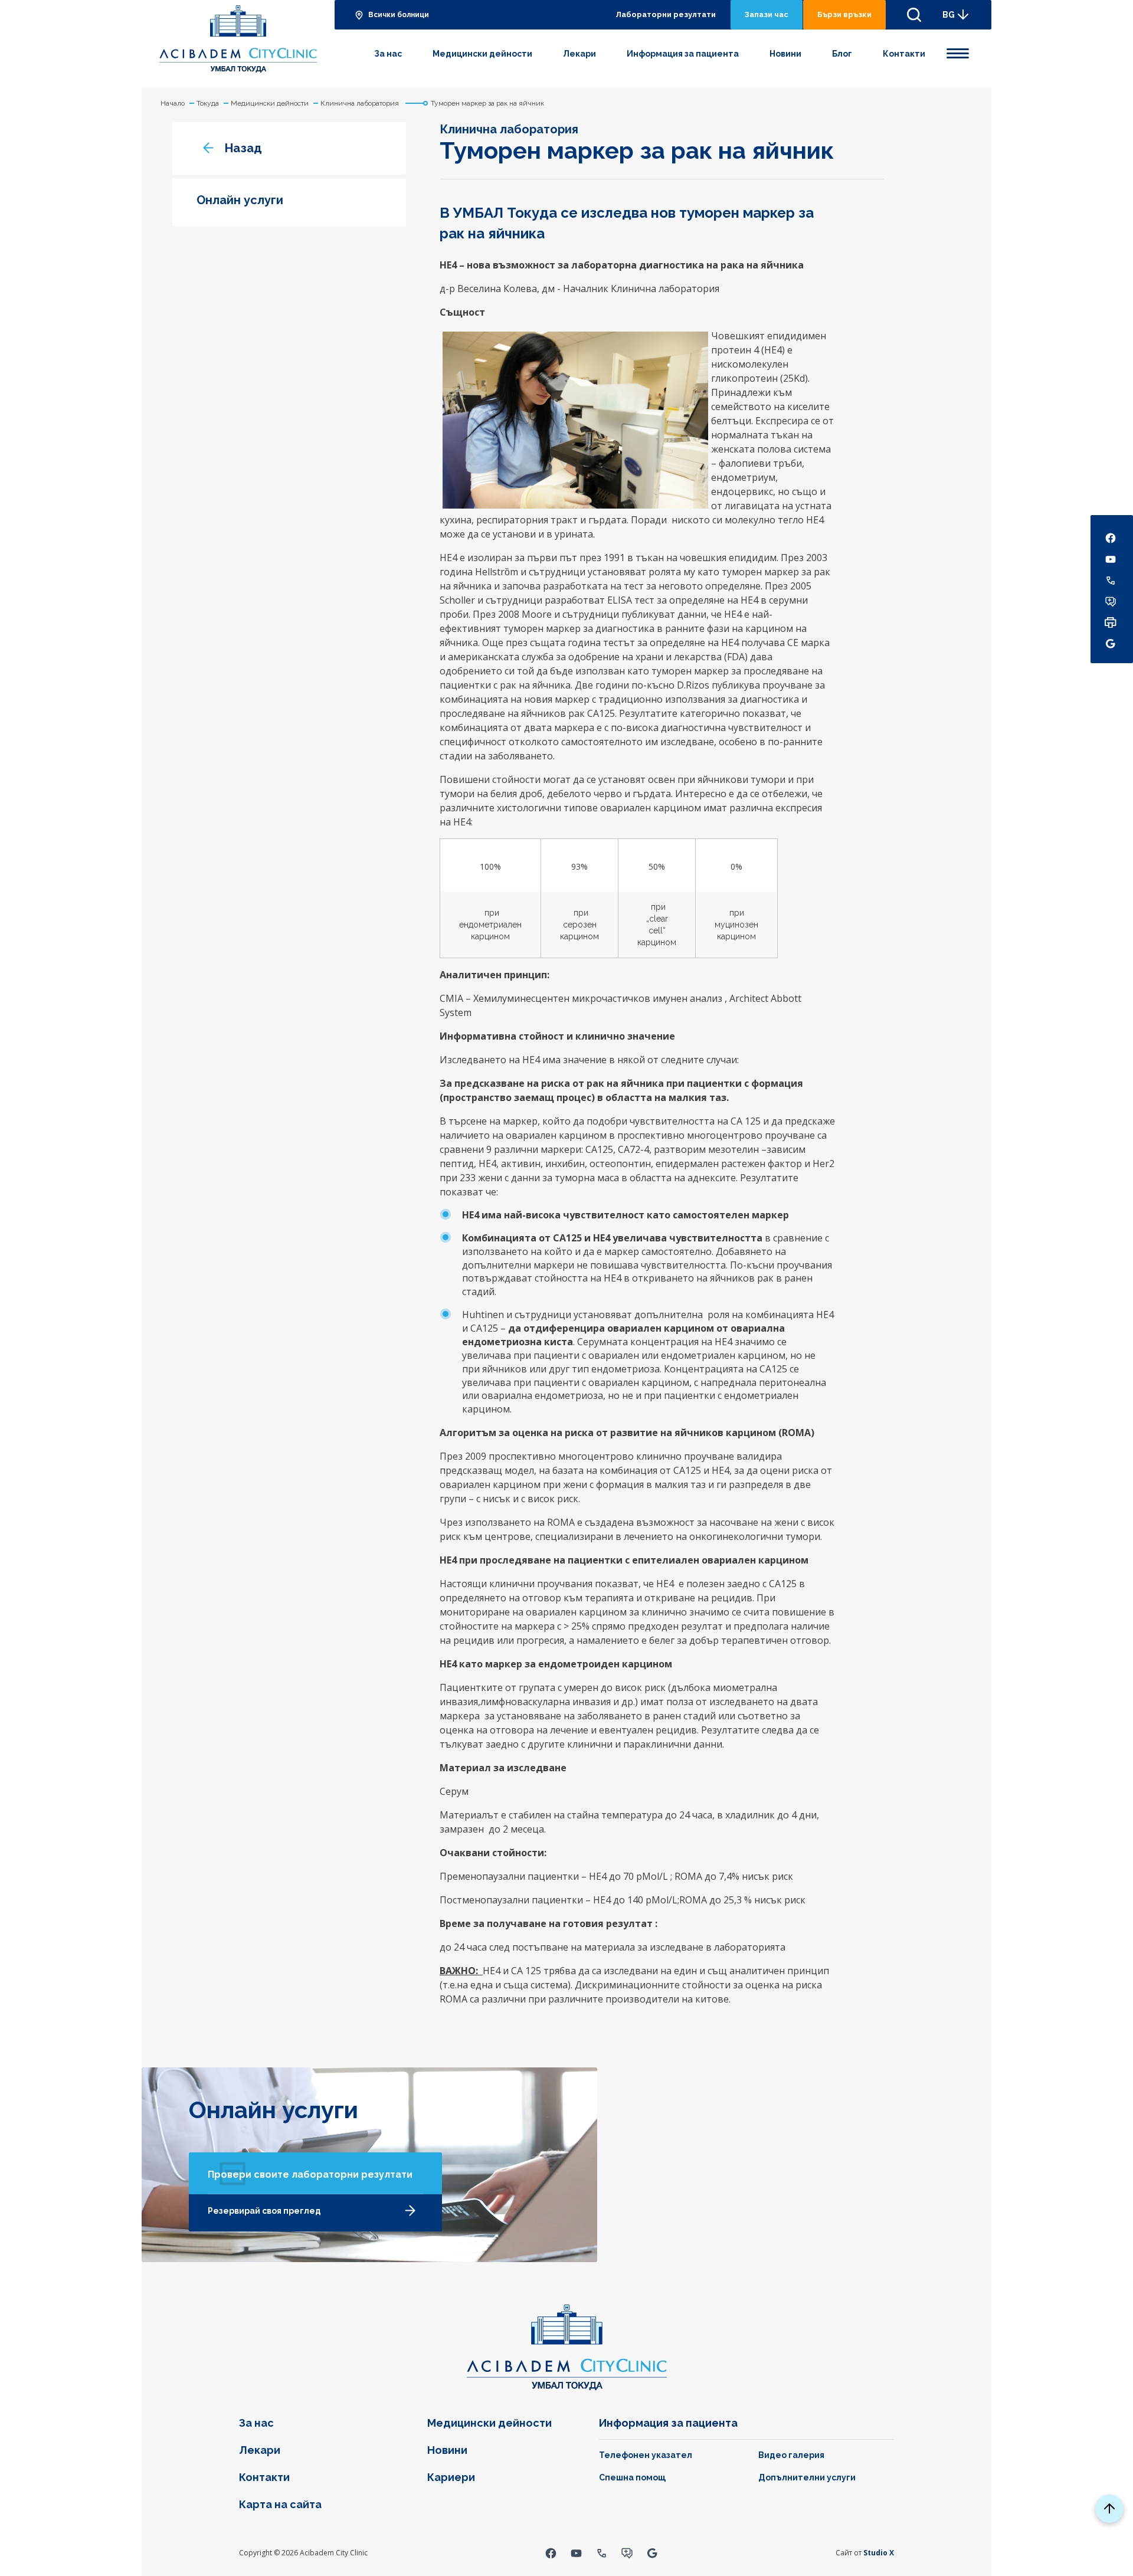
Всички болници (399, 15)
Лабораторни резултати (666, 14)
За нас (388, 54)
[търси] (914, 15)
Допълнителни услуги (807, 2477)
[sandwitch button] (958, 51)
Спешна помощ (632, 2477)
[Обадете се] (602, 2553)
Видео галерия (791, 2455)
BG (949, 15)
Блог (842, 54)
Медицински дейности (482, 54)
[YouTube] (576, 2553)
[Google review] (652, 2553)
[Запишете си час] (627, 2553)
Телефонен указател (646, 2455)
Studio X (879, 2553)
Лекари (579, 54)
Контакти (904, 54)
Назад (243, 148)
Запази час (767, 14)
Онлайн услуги (240, 200)
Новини (785, 54)
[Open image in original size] (238, 39)
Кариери (451, 2477)
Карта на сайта (280, 2504)
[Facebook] (551, 2553)
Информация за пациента (683, 54)
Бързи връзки (844, 14)
